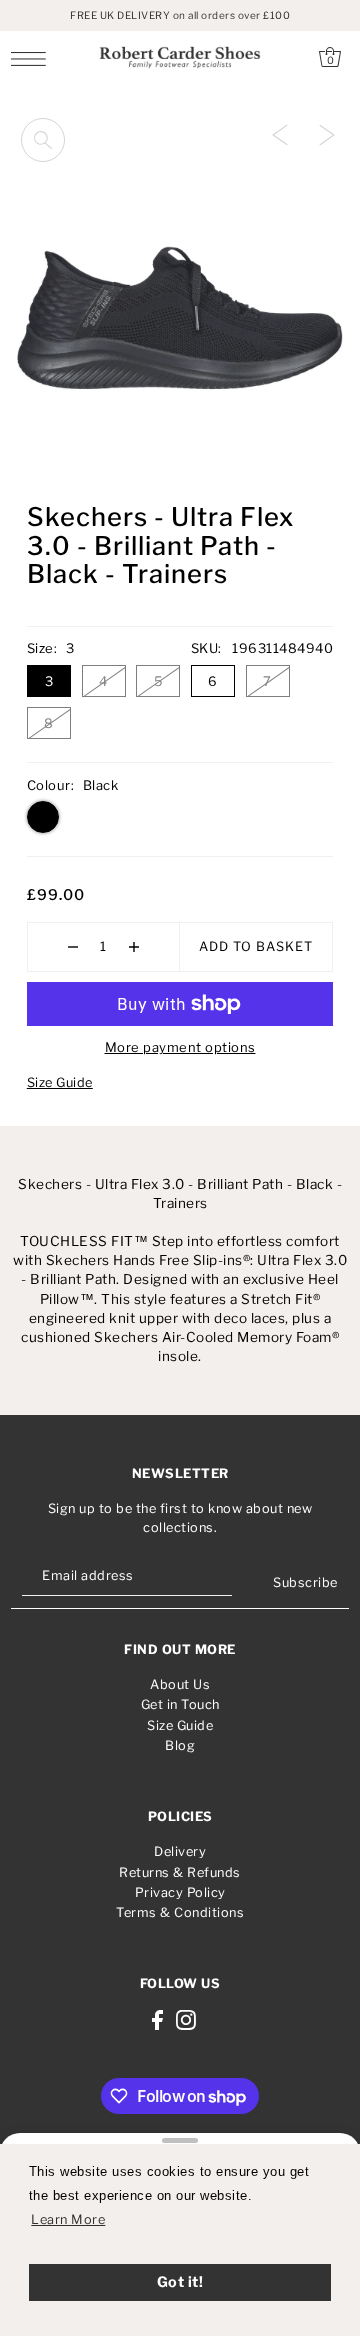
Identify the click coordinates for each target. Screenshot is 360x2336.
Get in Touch (180, 1704)
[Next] (327, 134)
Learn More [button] (68, 2219)
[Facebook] (157, 2019)
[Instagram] (186, 2019)
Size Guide (60, 1082)
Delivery (180, 1851)
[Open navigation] (33, 58)
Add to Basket (256, 946)
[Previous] (280, 134)
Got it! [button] (180, 2282)
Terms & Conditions (180, 1912)
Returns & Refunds (180, 1872)
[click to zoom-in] (43, 140)
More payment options (180, 1047)
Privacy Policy (180, 1892)
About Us (180, 1684)
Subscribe (305, 1582)
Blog (180, 1745)
